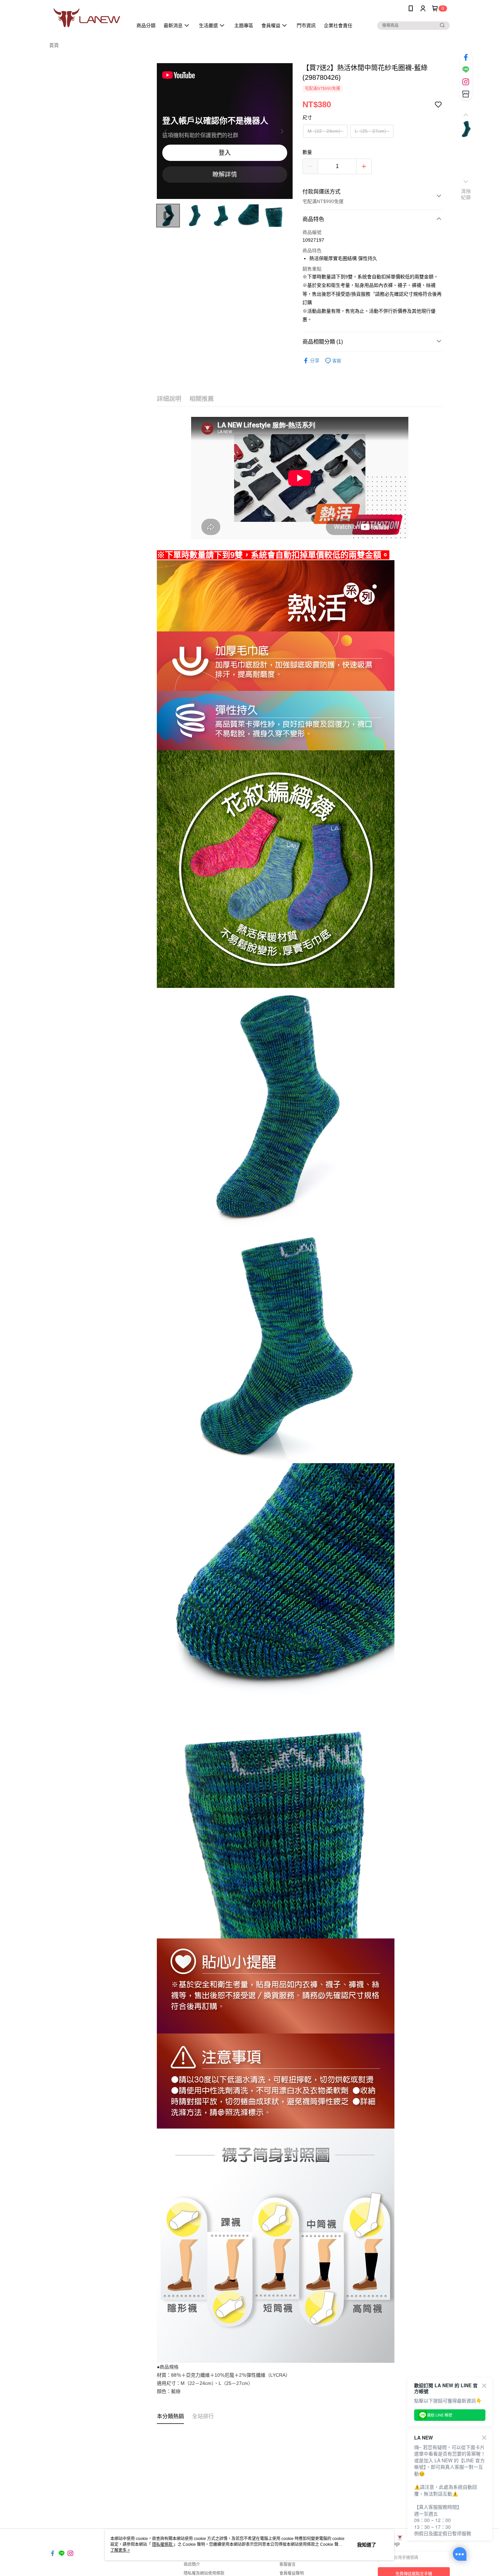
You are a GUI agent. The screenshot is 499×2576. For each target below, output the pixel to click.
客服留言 (288, 2564)
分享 (315, 361)
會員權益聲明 (292, 2573)
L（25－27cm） (372, 131)
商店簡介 (192, 2564)
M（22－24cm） (325, 131)
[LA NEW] (87, 18)
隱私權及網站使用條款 (204, 2573)
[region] (225, 131)
